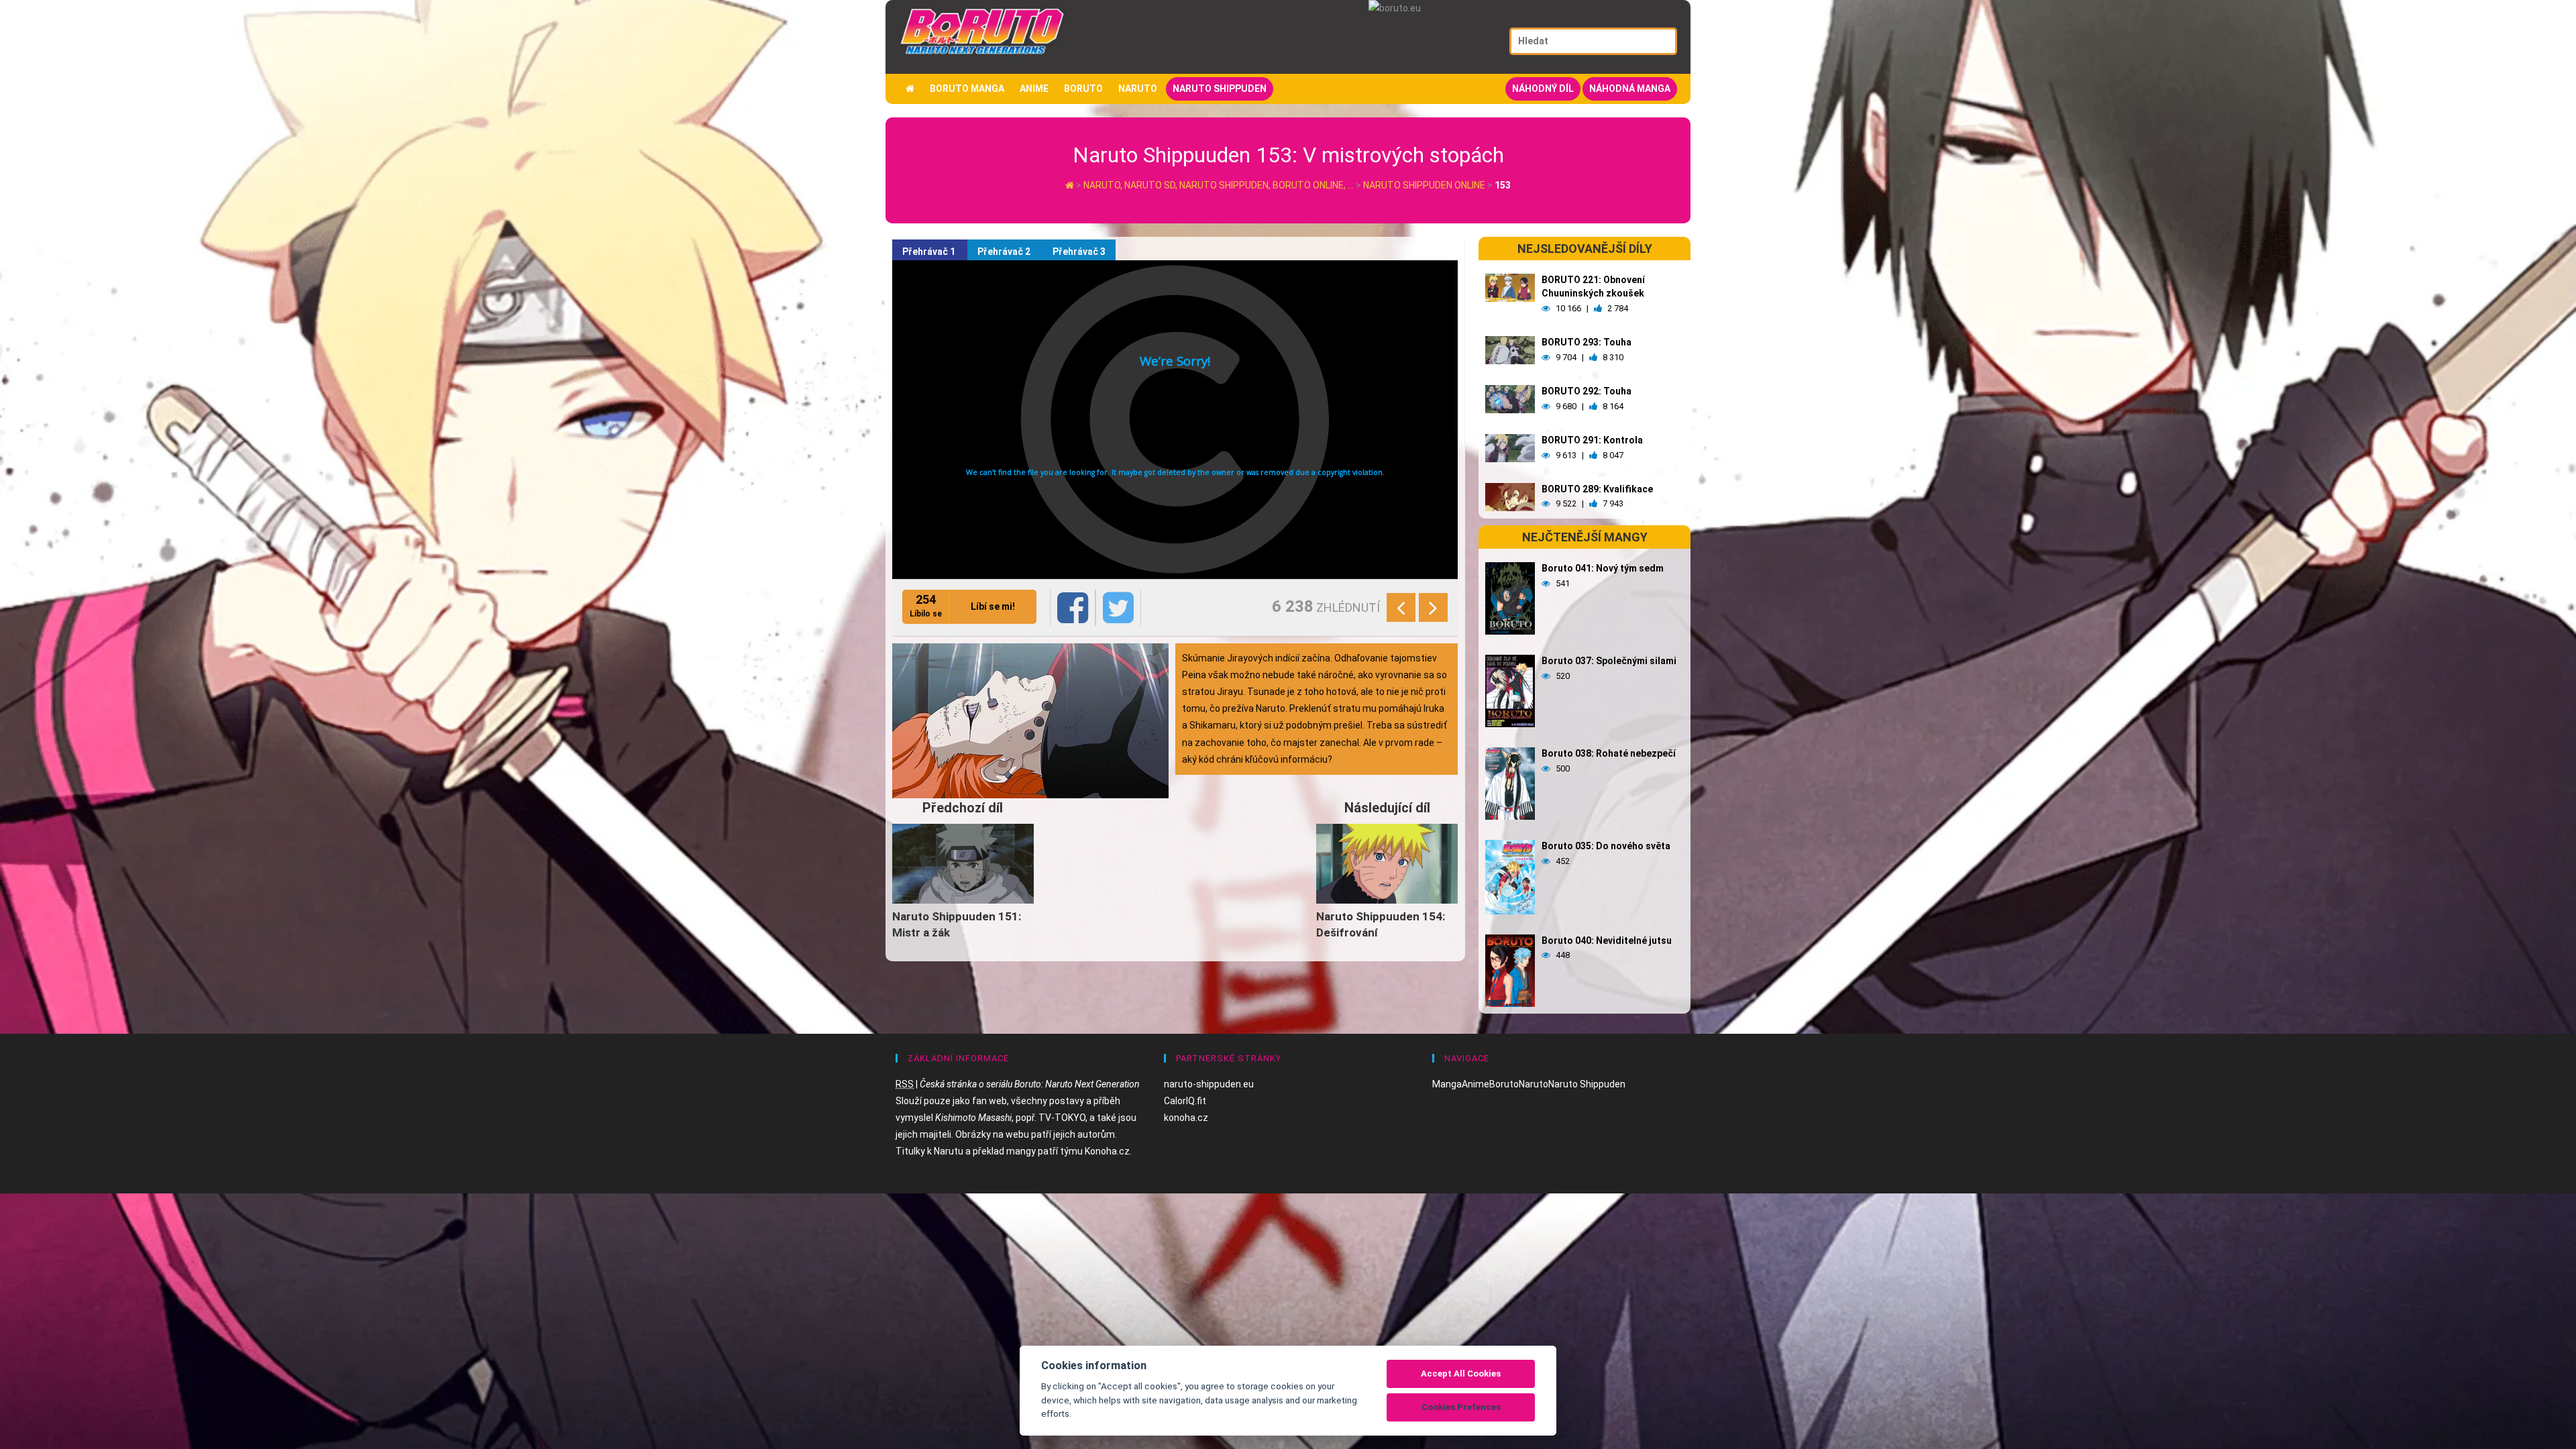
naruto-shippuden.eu (1209, 1084)
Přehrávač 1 (930, 252)
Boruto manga (967, 89)
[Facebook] (1073, 608)
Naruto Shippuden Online (1424, 185)
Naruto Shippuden (1220, 89)
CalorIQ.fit (1185, 1101)
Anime (1034, 89)
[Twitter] (1118, 608)
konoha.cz (1186, 1118)
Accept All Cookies (1461, 1374)
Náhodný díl (1543, 89)
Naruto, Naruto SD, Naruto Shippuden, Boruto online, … (1220, 185)
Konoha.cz (1107, 1151)
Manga (1447, 1084)
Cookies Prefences (1461, 1407)
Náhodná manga (1630, 89)
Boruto (1083, 89)
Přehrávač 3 (1079, 252)
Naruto (1138, 89)
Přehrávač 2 (1005, 252)
